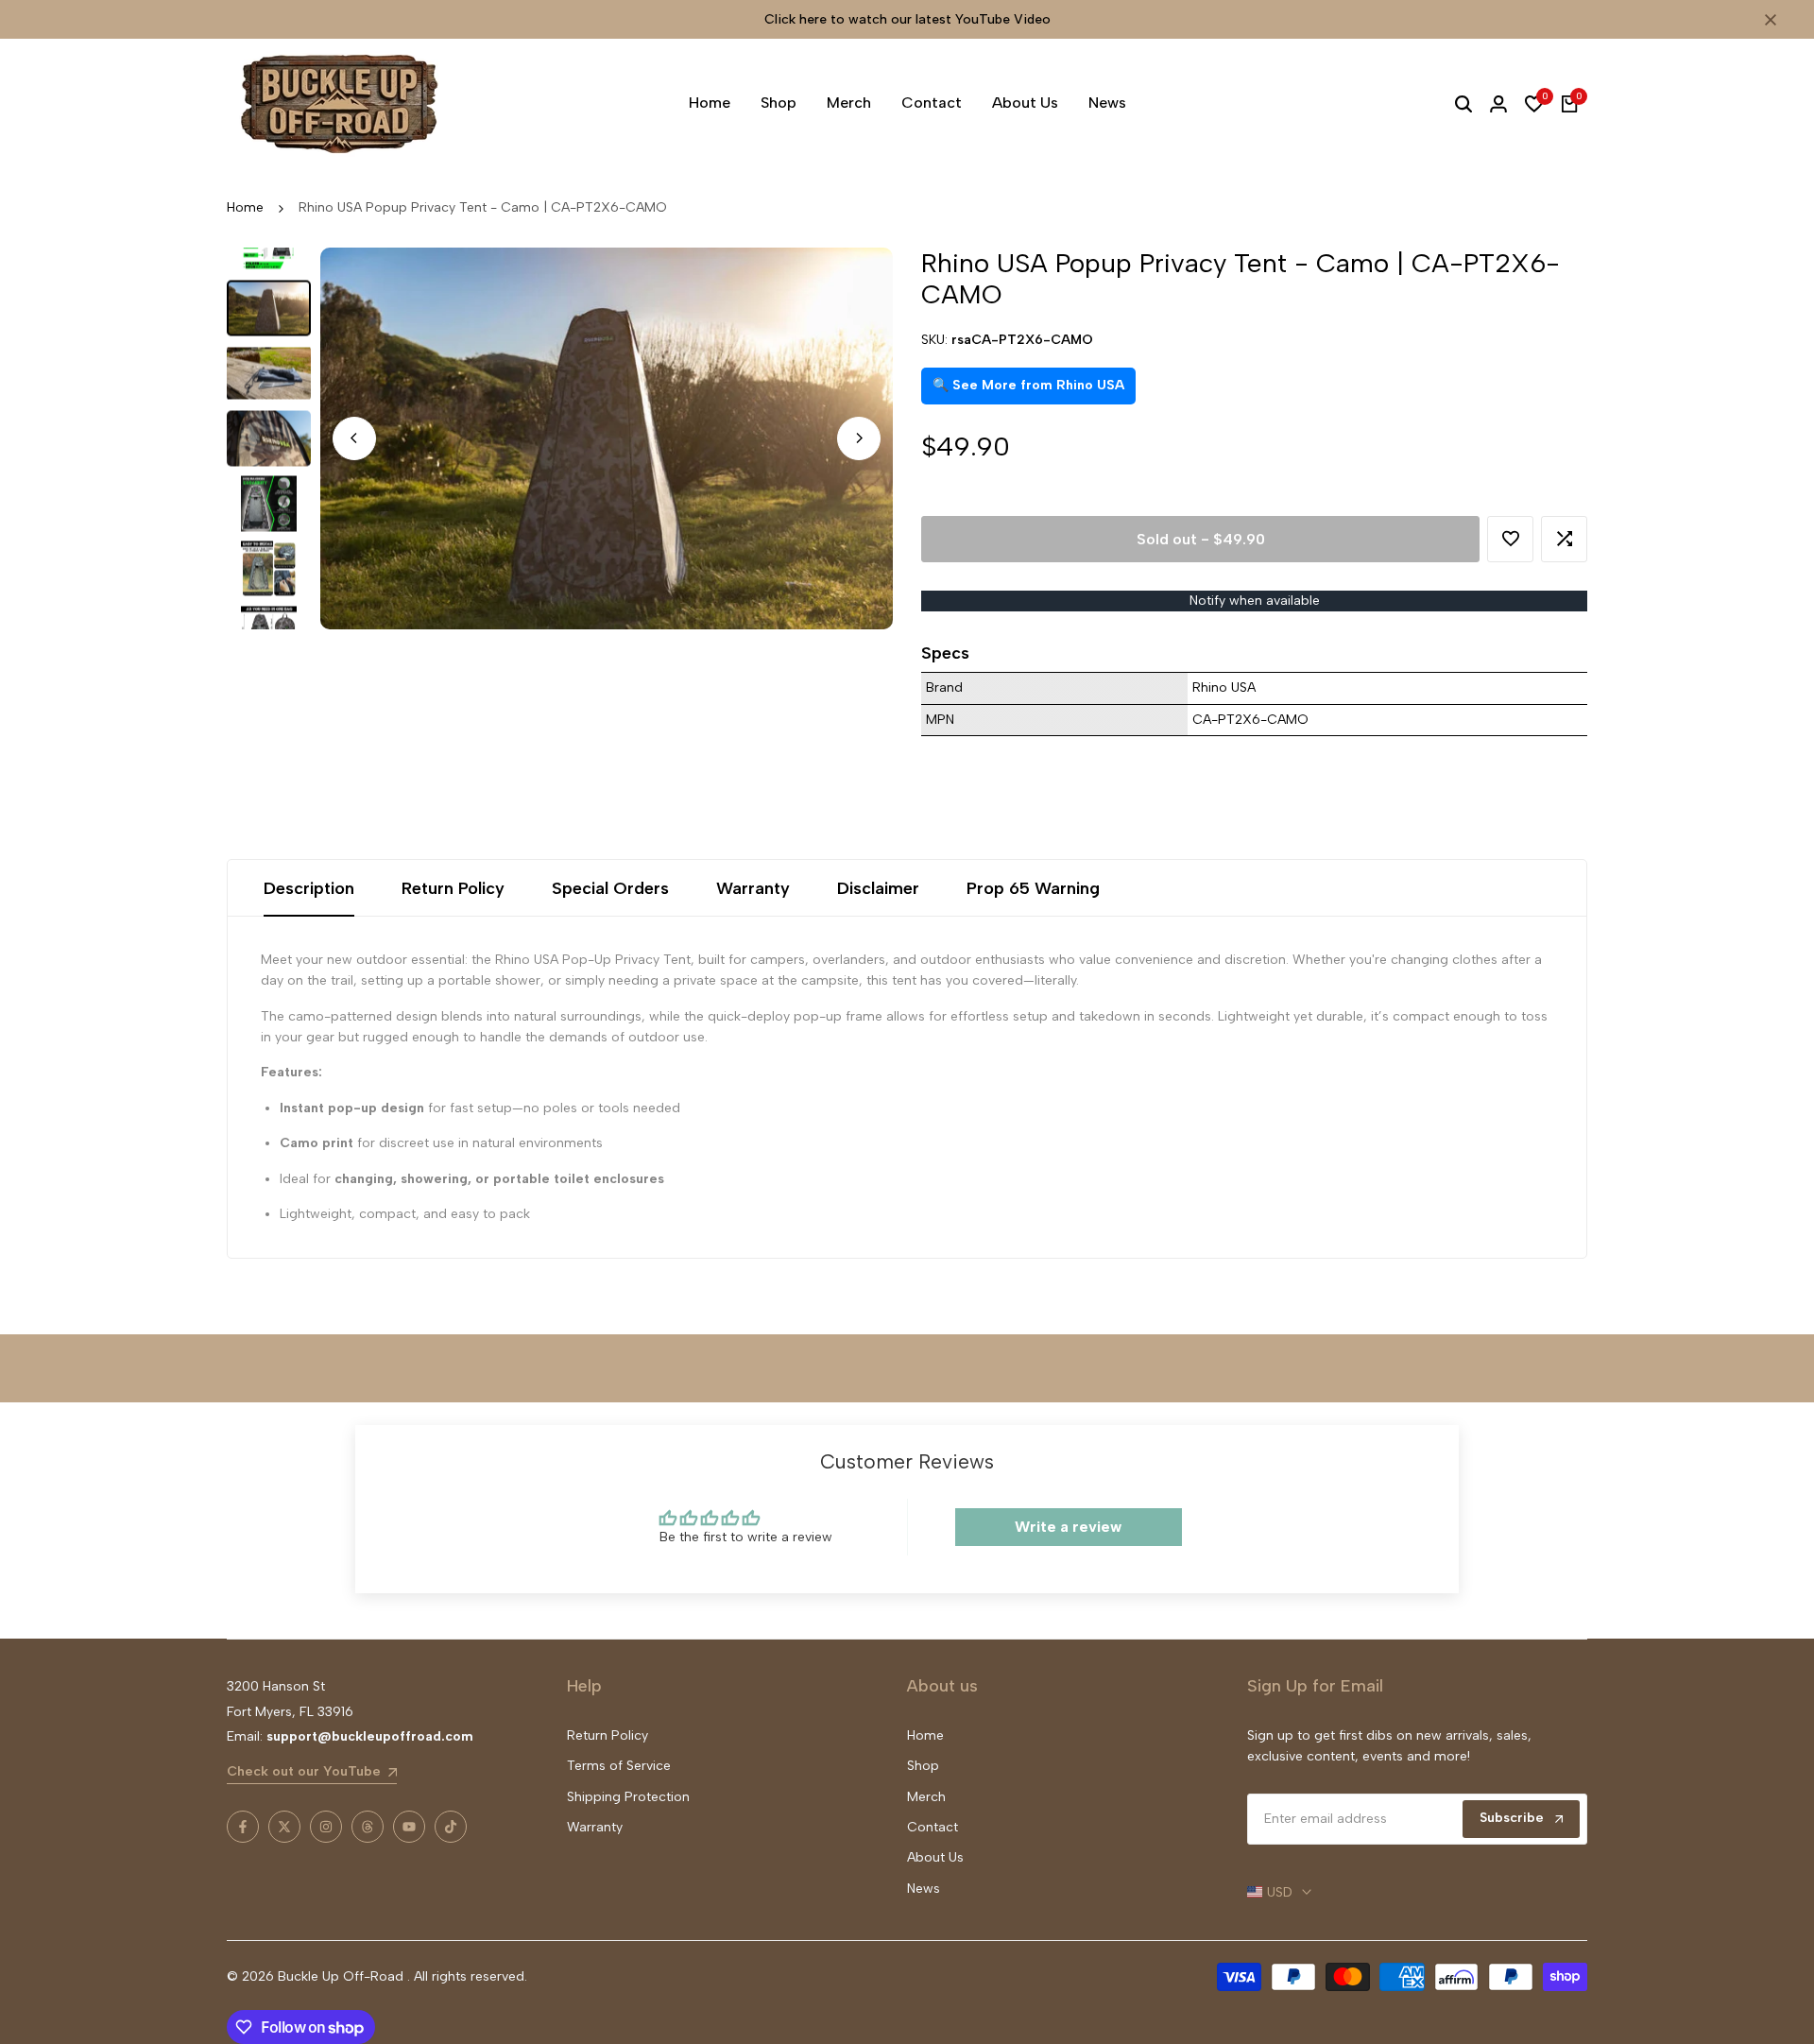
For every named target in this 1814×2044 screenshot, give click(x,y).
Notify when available (1255, 601)
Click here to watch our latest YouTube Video (907, 19)
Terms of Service (619, 1766)
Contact (933, 1827)
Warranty (753, 888)
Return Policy (453, 888)
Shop (923, 1766)
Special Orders (610, 888)
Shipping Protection (628, 1797)
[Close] (1767, 20)
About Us (935, 1857)
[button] (1510, 539)
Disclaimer (878, 888)
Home (245, 207)
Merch (926, 1797)
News (924, 1889)
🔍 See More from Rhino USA (1028, 385)
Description (309, 888)
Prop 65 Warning (1033, 888)
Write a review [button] (1068, 1527)
